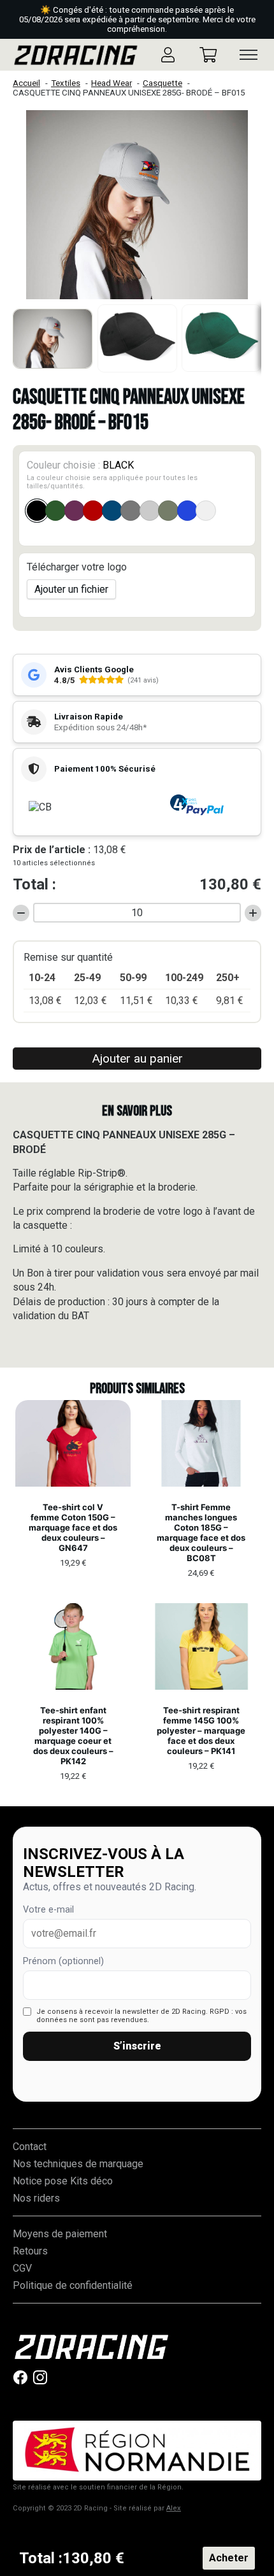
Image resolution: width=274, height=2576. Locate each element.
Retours (30, 2251)
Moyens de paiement (60, 2234)
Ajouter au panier (137, 1058)
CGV (22, 2268)
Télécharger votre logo (77, 567)
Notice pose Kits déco (63, 2181)
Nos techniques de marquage (78, 2164)
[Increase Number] (253, 913)
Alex (174, 2508)
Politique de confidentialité (73, 2285)
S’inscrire (137, 2046)
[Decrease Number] (21, 913)
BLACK (112, 475)
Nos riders (36, 2198)
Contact (30, 2147)
